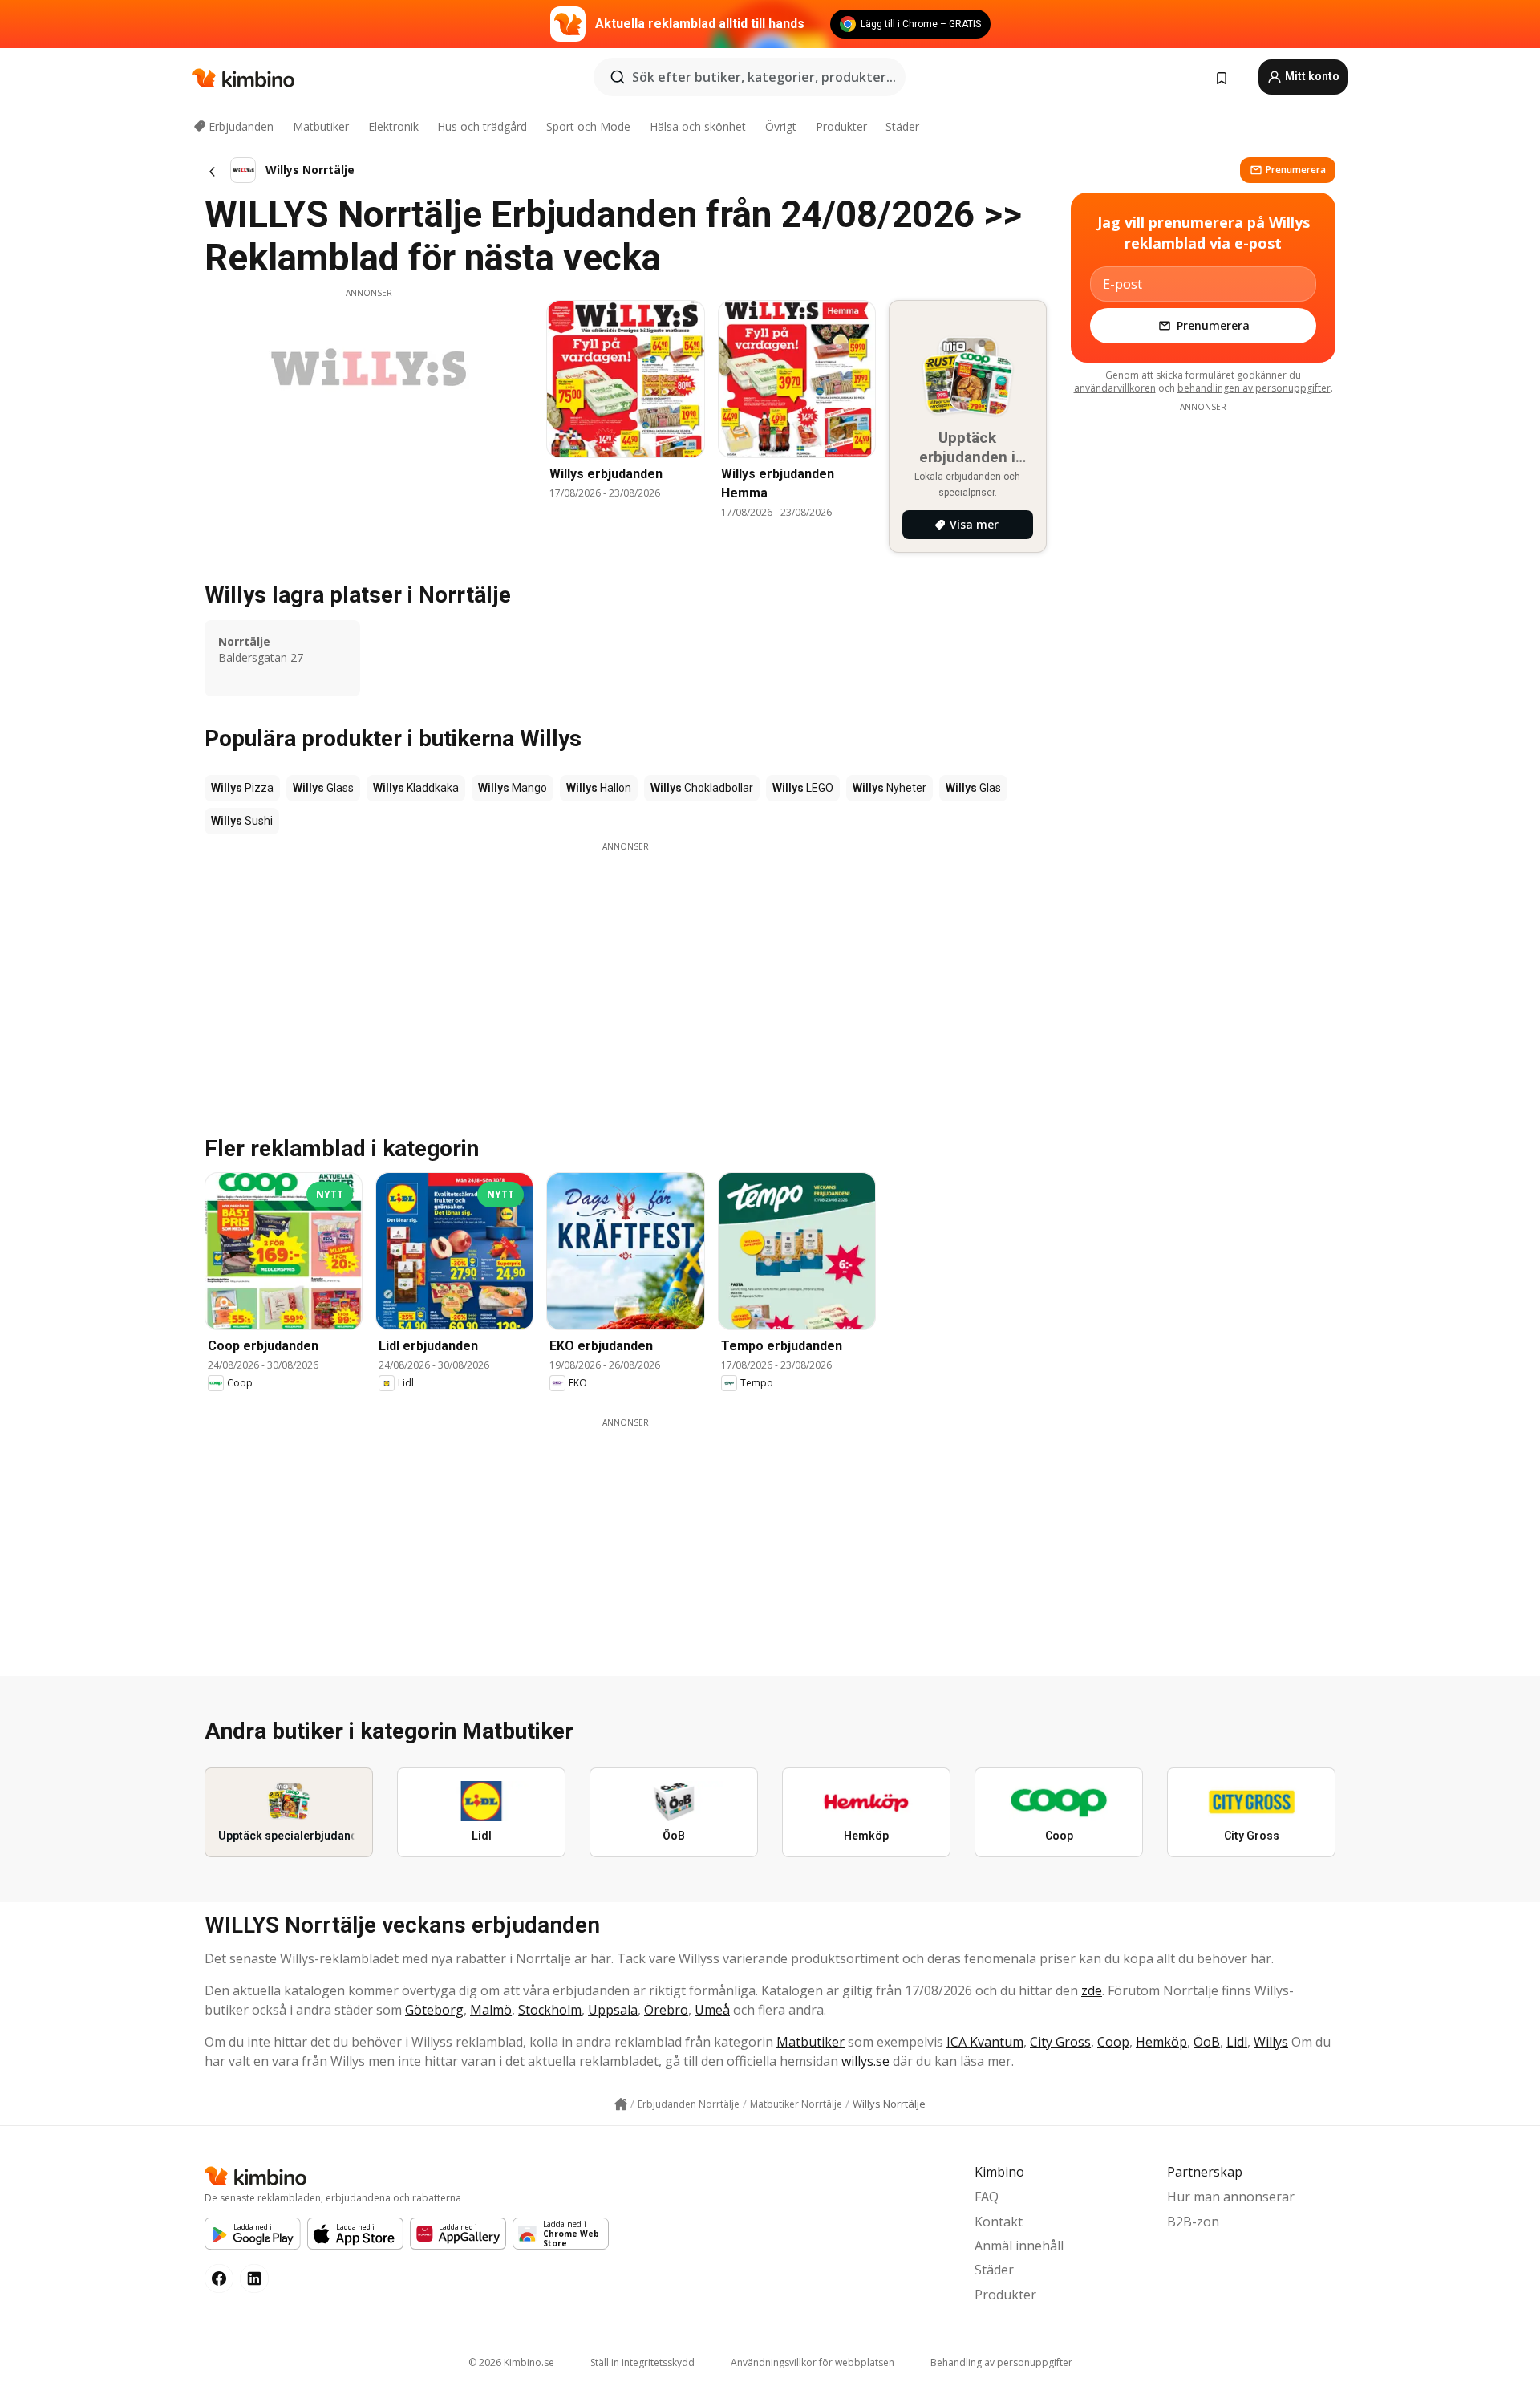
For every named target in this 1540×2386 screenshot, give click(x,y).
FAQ (987, 2197)
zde (1092, 1990)
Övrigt (781, 126)
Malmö (491, 2010)
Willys (1271, 2042)
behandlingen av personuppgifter (1254, 388)
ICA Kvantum (985, 2042)
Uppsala (613, 2010)
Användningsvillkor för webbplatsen (813, 2362)
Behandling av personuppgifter (1001, 2362)
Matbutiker (321, 126)
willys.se (865, 2061)
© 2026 (511, 2362)
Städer (902, 126)
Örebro (666, 2010)
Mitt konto (1311, 76)
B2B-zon (1193, 2222)
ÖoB (1207, 2042)
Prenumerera (1296, 170)
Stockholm (550, 2010)
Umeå (712, 2010)
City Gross (1060, 2042)
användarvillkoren (1115, 388)
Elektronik (393, 126)
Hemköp (1161, 2042)
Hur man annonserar (1231, 2197)
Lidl (1237, 2042)
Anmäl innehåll (1019, 2246)
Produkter (841, 126)
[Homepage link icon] (621, 2104)
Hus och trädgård (482, 126)
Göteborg (434, 2010)
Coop (1113, 2042)
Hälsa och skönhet (698, 126)
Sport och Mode (588, 126)
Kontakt (999, 2222)
